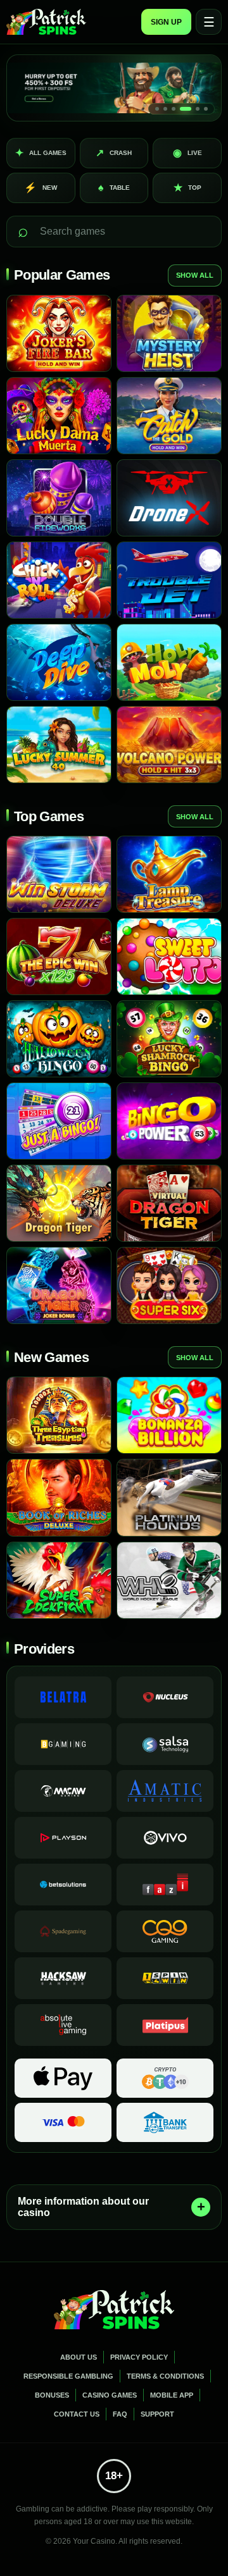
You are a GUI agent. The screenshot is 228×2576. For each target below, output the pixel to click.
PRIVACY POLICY (139, 2357)
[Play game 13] (59, 874)
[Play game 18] (169, 1039)
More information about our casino (83, 2207)
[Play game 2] (169, 333)
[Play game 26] (169, 1415)
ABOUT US (79, 2357)
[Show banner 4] (186, 109)
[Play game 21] (59, 1203)
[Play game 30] (169, 1580)
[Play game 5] (59, 498)
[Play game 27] (59, 1497)
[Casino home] (46, 22)
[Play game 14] (169, 874)
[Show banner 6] (206, 109)
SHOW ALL (195, 275)
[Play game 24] (169, 1285)
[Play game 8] (169, 580)
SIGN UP (166, 22)
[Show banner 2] (165, 109)
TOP (187, 188)
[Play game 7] (59, 580)
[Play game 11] (59, 745)
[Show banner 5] (198, 109)
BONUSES (52, 2395)
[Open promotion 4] (114, 88)
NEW (41, 188)
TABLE (114, 188)
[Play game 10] (169, 662)
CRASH (114, 153)
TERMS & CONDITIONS (165, 2376)
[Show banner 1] (157, 109)
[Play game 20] (169, 1121)
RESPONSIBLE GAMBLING (68, 2376)
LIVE (187, 153)
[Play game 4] (169, 416)
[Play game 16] (169, 957)
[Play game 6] (169, 498)
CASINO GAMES (110, 2395)
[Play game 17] (59, 1039)
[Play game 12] (169, 745)
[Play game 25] (59, 1415)
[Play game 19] (59, 1121)
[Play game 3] (59, 416)
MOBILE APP (172, 2395)
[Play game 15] (59, 957)
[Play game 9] (59, 662)
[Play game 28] (169, 1497)
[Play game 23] (59, 1285)
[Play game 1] (59, 333)
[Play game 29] (59, 1580)
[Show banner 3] (174, 109)
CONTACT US (77, 2414)
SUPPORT (157, 2414)
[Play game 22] (169, 1203)
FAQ (120, 2414)
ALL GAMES (41, 153)
